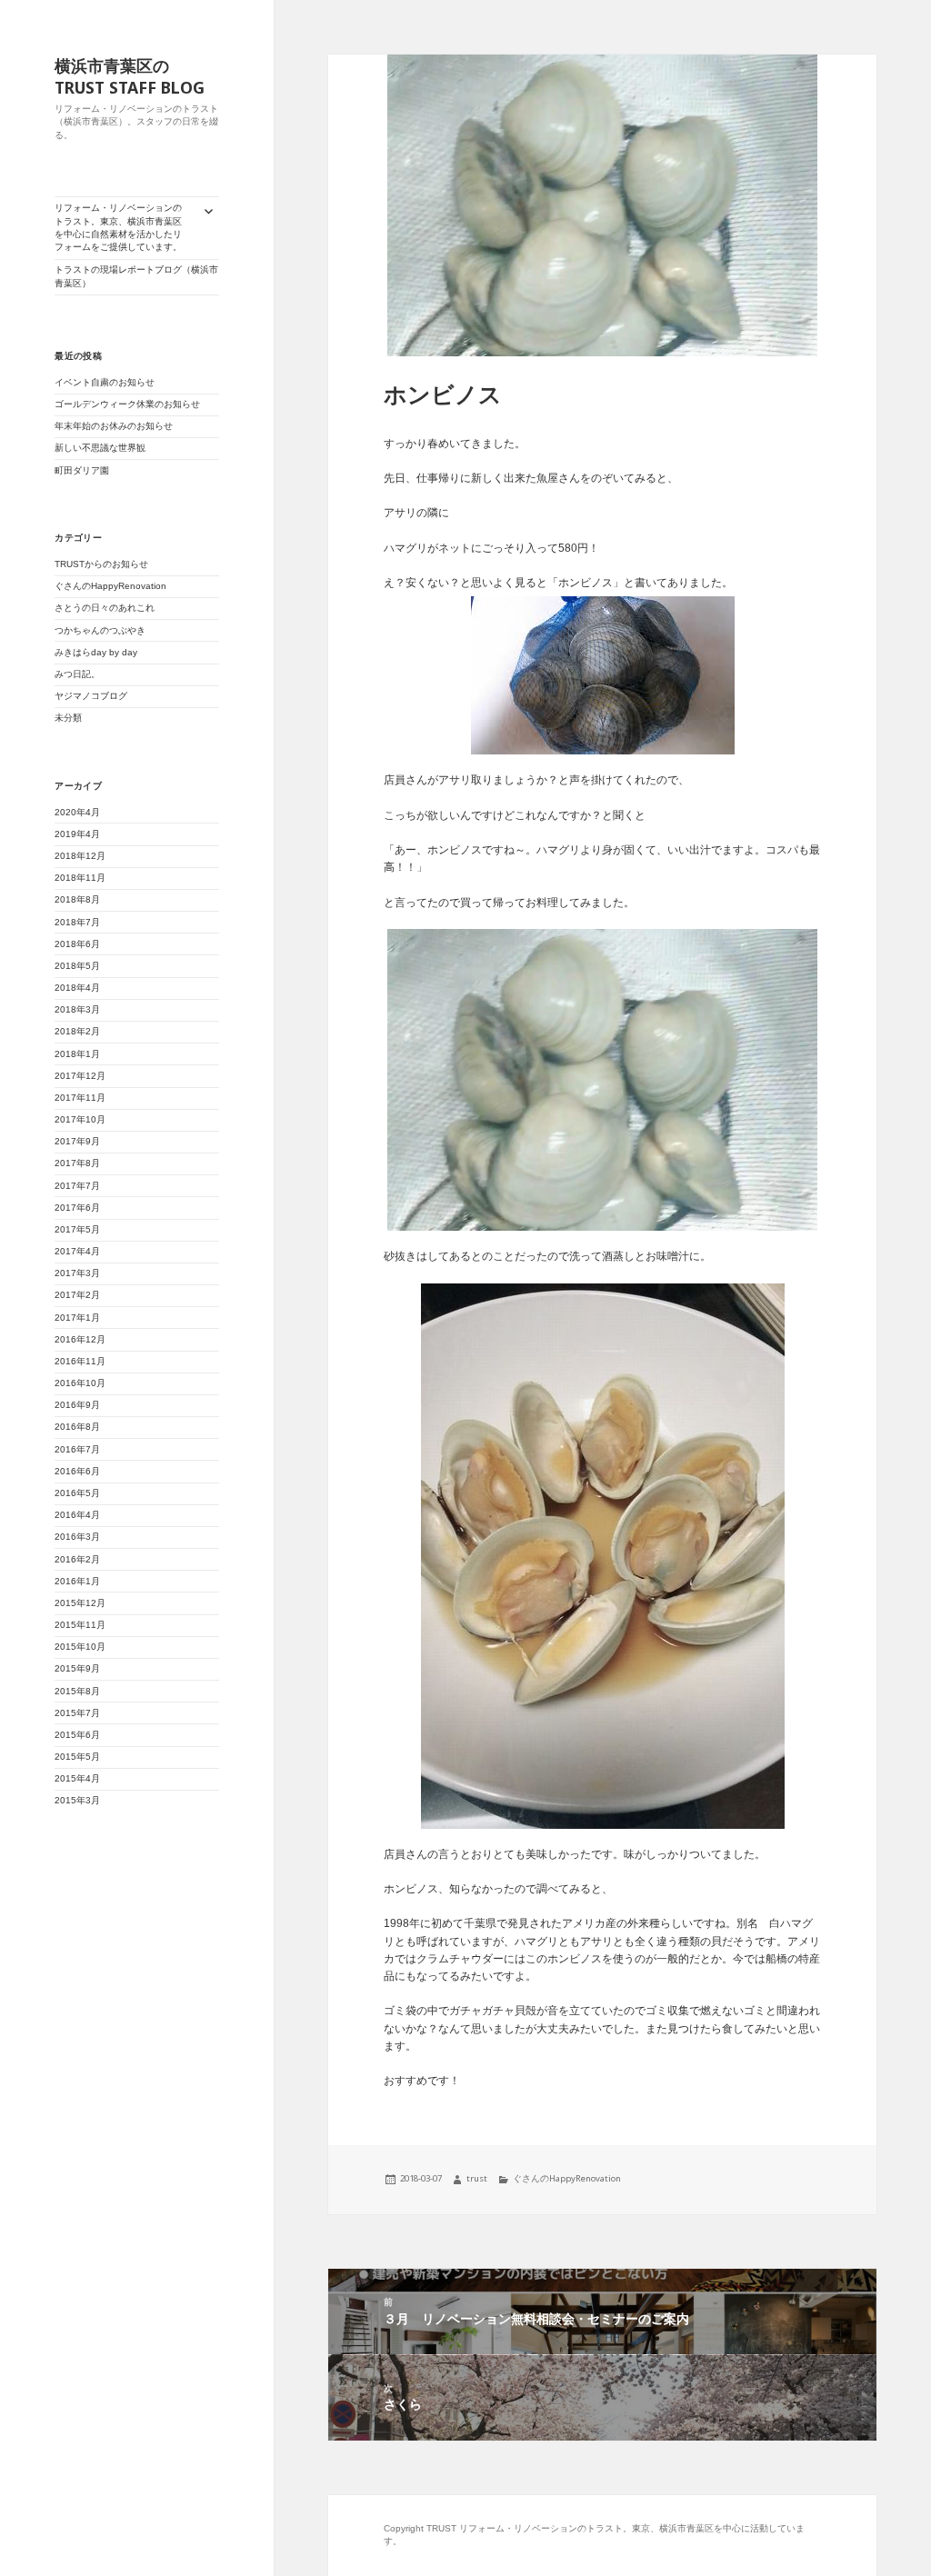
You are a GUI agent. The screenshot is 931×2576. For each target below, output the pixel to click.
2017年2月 (77, 1295)
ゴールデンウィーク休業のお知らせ (127, 404)
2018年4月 (77, 988)
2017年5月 (77, 1229)
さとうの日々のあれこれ (105, 608)
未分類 (68, 718)
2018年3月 (77, 1009)
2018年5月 (77, 966)
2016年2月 (77, 1559)
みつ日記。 (77, 674)
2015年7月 (77, 1713)
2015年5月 (77, 1757)
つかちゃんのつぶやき (100, 630)
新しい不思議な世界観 (105, 448)
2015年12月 (80, 1603)
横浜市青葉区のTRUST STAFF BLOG (130, 76)
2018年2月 (77, 1031)
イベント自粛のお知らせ (105, 382)
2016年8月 (77, 1427)
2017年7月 (77, 1186)
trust (477, 2178)
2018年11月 (80, 878)
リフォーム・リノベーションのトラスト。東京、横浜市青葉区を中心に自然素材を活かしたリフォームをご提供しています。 (118, 227)
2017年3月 (77, 1273)
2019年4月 (77, 834)
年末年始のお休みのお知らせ (114, 426)
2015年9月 (77, 1668)
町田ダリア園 (82, 470)
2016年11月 (80, 1361)
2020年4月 (77, 812)
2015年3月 (77, 1800)
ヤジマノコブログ (91, 696)
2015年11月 (80, 1625)
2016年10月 (80, 1383)
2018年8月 (77, 899)
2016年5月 (77, 1493)
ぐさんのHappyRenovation (110, 586)
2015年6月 (77, 1735)
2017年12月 (80, 1076)
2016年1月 (77, 1581)
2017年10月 (80, 1119)
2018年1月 (77, 1054)
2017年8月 (77, 1163)
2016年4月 (77, 1515)
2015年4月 (77, 1778)
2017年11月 (80, 1098)
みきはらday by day (96, 652)
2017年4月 (77, 1251)
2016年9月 (77, 1405)
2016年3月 (77, 1537)
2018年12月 (80, 856)
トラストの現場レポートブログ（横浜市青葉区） (136, 276)
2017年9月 (77, 1141)
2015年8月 (77, 1691)
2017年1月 (77, 1318)
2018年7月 (77, 922)
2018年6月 (77, 944)
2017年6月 (77, 1208)
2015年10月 (80, 1647)
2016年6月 (77, 1471)
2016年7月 (77, 1449)
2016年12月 (80, 1339)
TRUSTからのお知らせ (101, 564)
